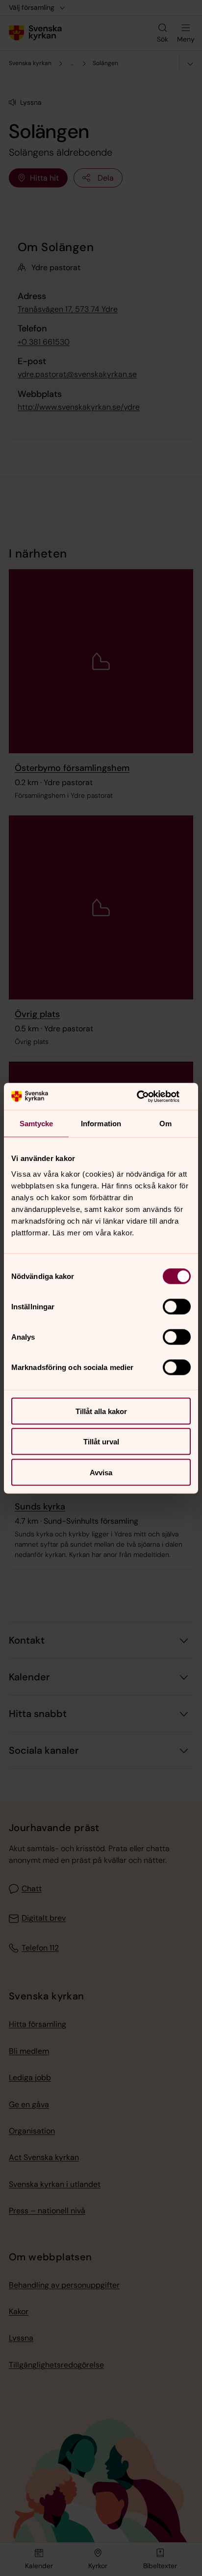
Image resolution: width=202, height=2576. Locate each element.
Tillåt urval (101, 1442)
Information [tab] (101, 1124)
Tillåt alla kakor (101, 1411)
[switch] (177, 1306)
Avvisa (101, 1472)
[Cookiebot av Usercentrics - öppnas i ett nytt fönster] (148, 1096)
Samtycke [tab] (37, 1124)
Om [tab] (165, 1124)
